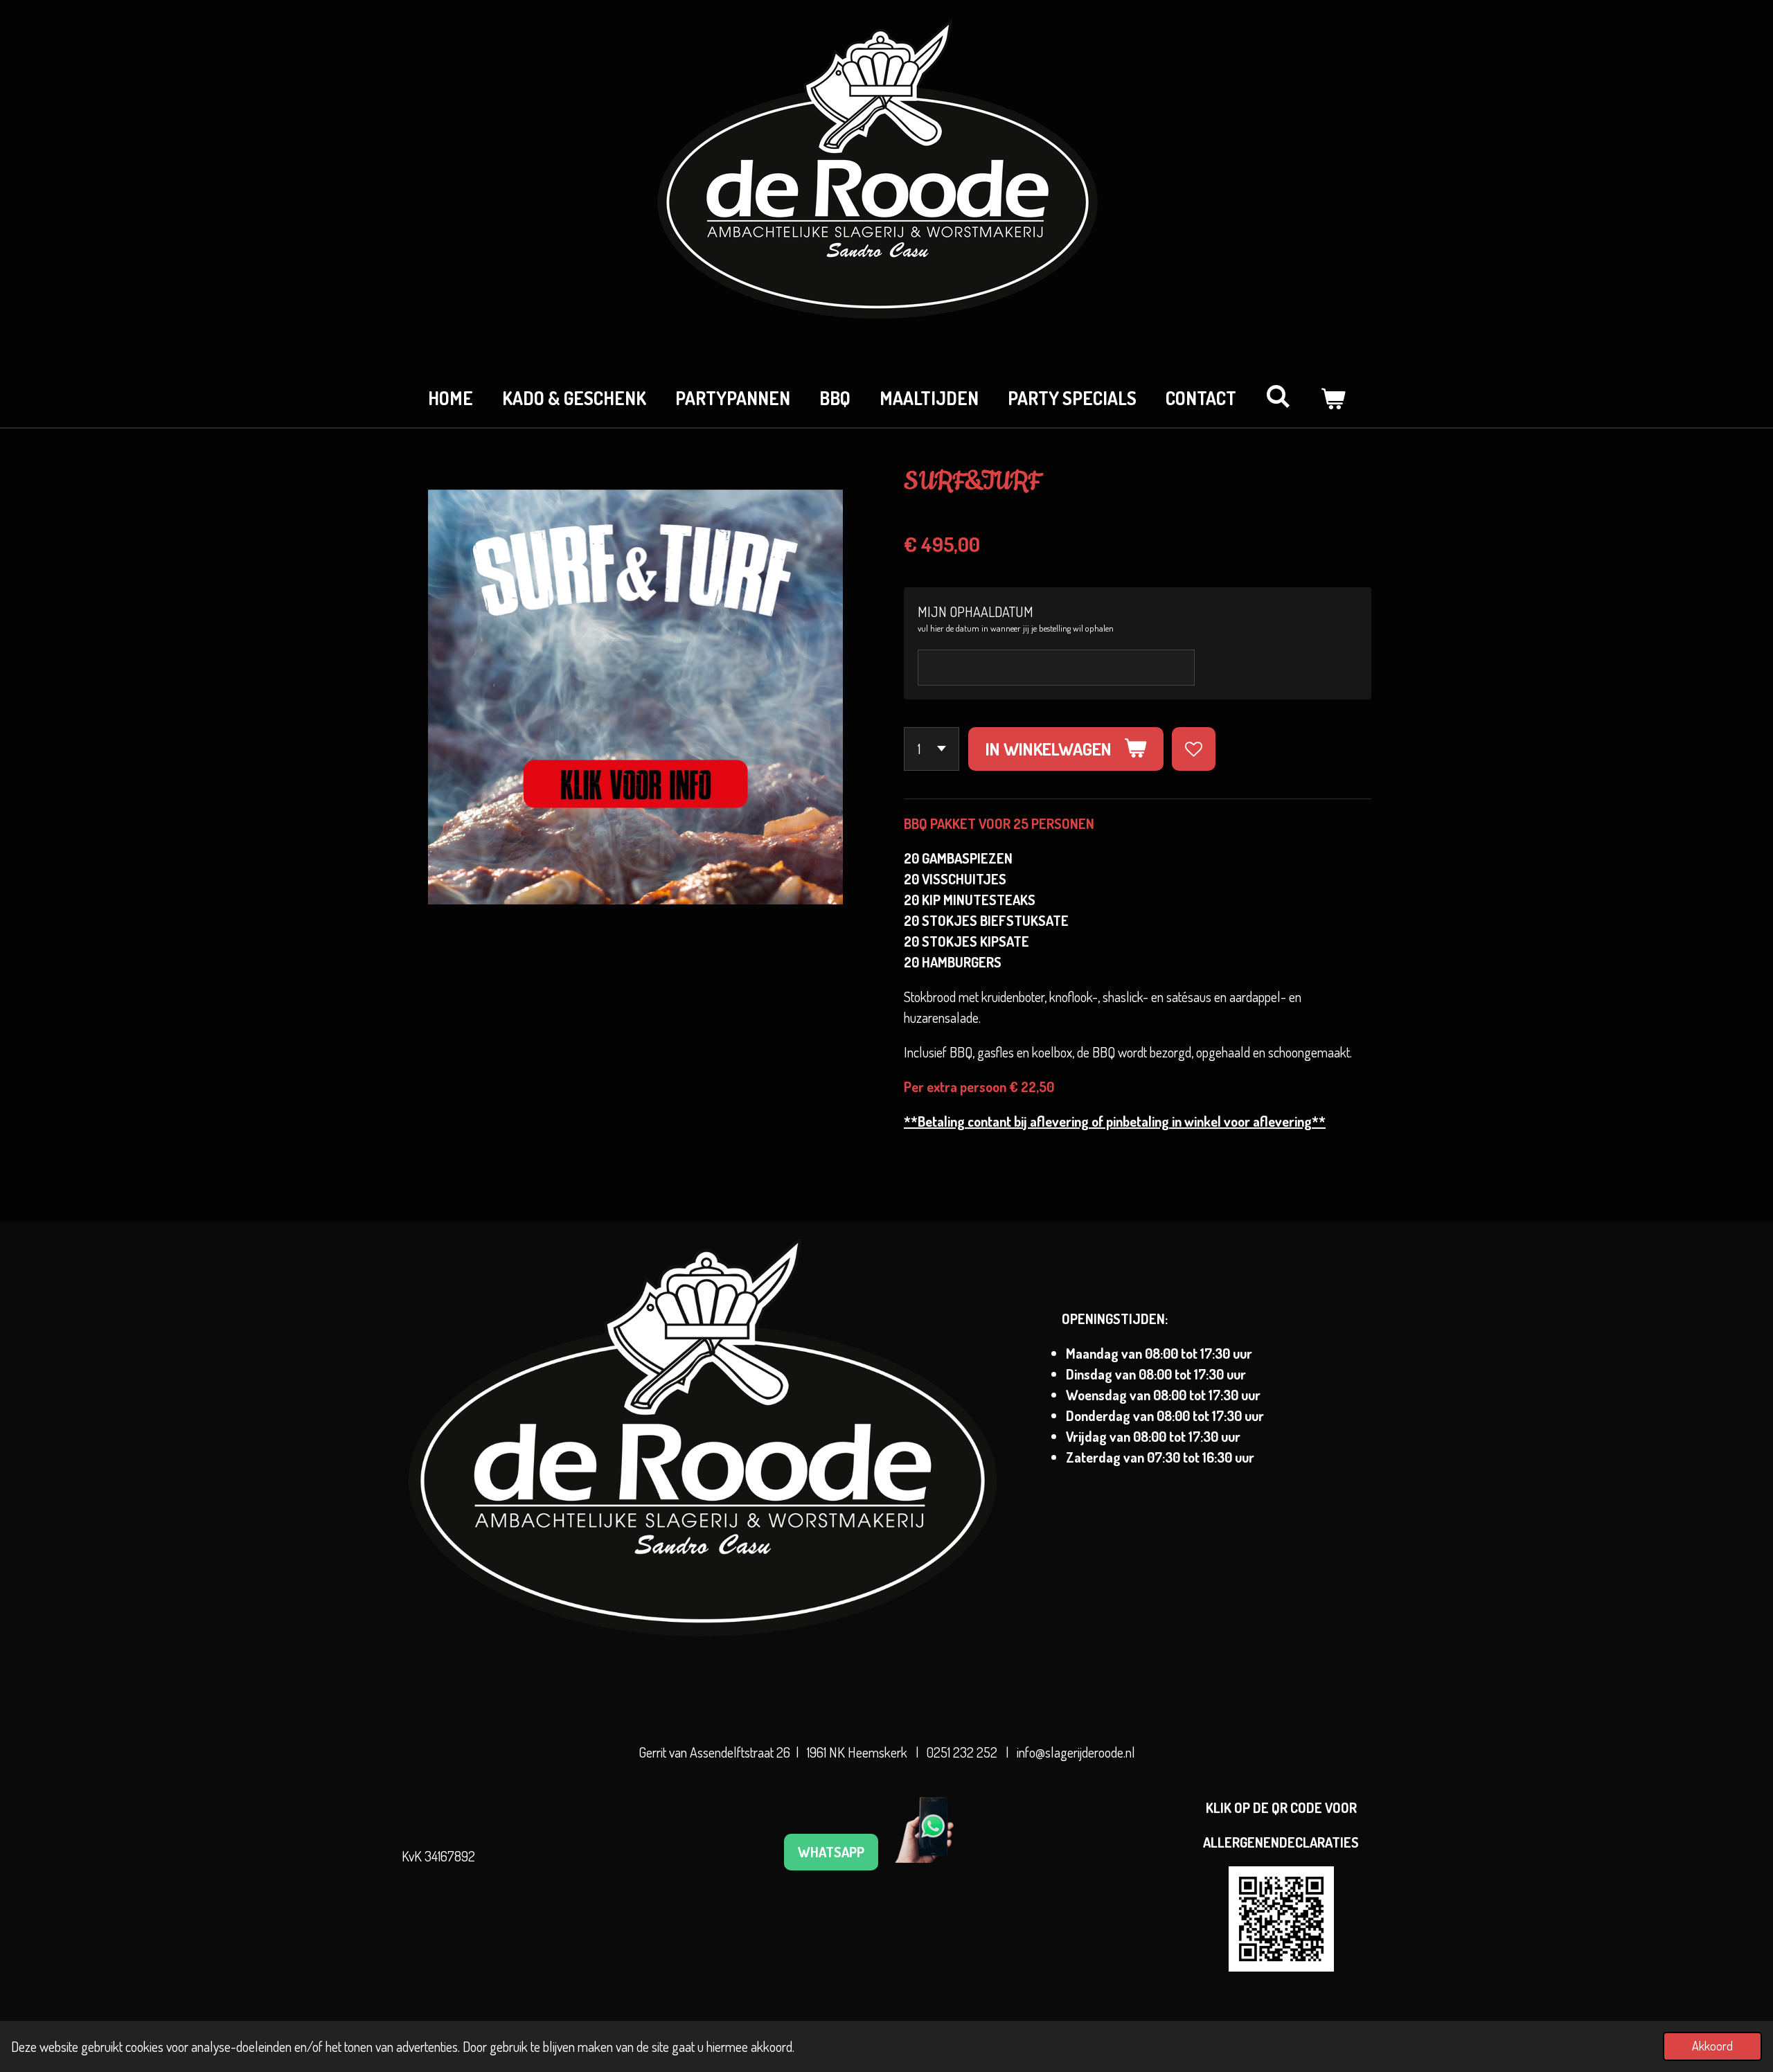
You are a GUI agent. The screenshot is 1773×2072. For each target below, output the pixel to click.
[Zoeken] (1278, 396)
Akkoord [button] (1712, 2046)
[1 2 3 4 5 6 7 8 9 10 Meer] (932, 749)
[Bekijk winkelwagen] (1333, 398)
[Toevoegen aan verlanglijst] (1194, 749)
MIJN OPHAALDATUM (975, 611)
